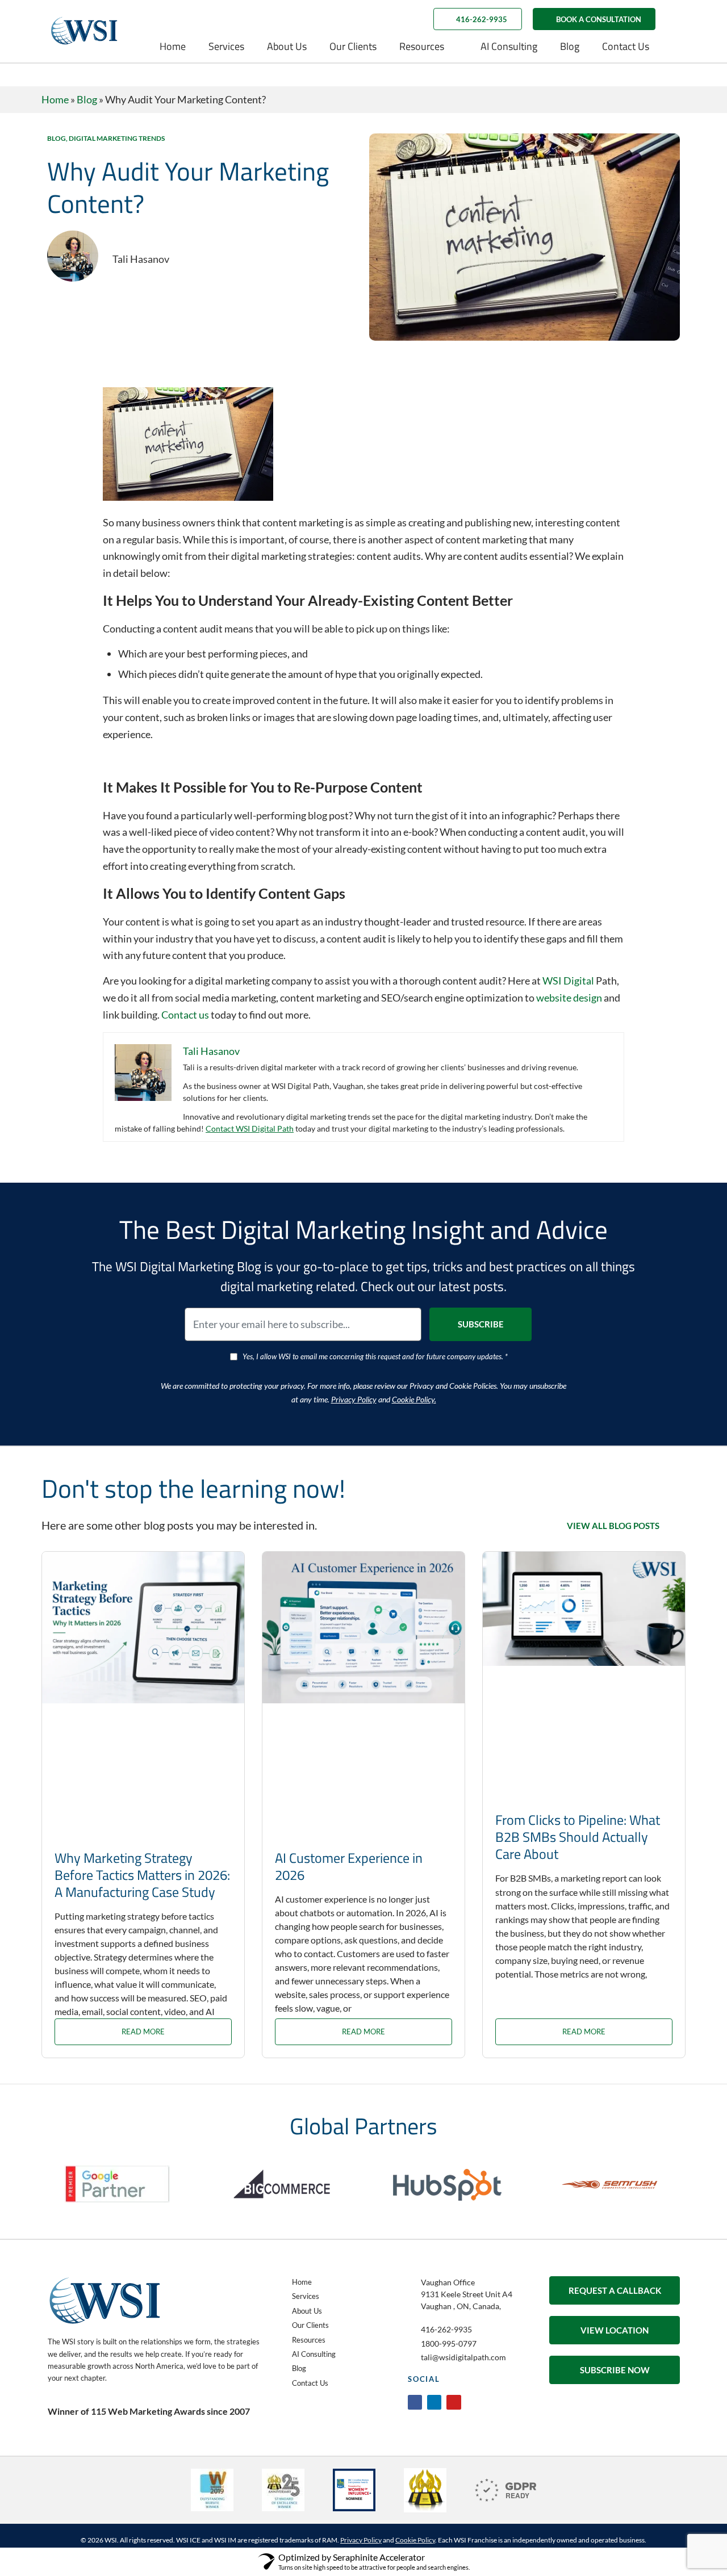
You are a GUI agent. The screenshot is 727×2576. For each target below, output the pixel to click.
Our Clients (353, 46)
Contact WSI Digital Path (250, 1128)
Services (226, 46)
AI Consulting (509, 46)
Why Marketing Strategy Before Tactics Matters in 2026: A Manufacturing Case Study (142, 1875)
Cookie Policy (415, 2540)
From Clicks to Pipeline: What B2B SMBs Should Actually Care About (578, 1837)
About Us (287, 46)
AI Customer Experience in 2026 (349, 1866)
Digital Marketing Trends (117, 138)
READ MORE (143, 2032)
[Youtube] (454, 2402)
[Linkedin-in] (434, 2402)
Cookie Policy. (414, 1399)
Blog (570, 46)
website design (569, 998)
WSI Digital (568, 981)
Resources (422, 46)
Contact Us (626, 46)
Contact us (185, 1015)
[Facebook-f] (415, 2402)
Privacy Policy (354, 1399)
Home (173, 46)
